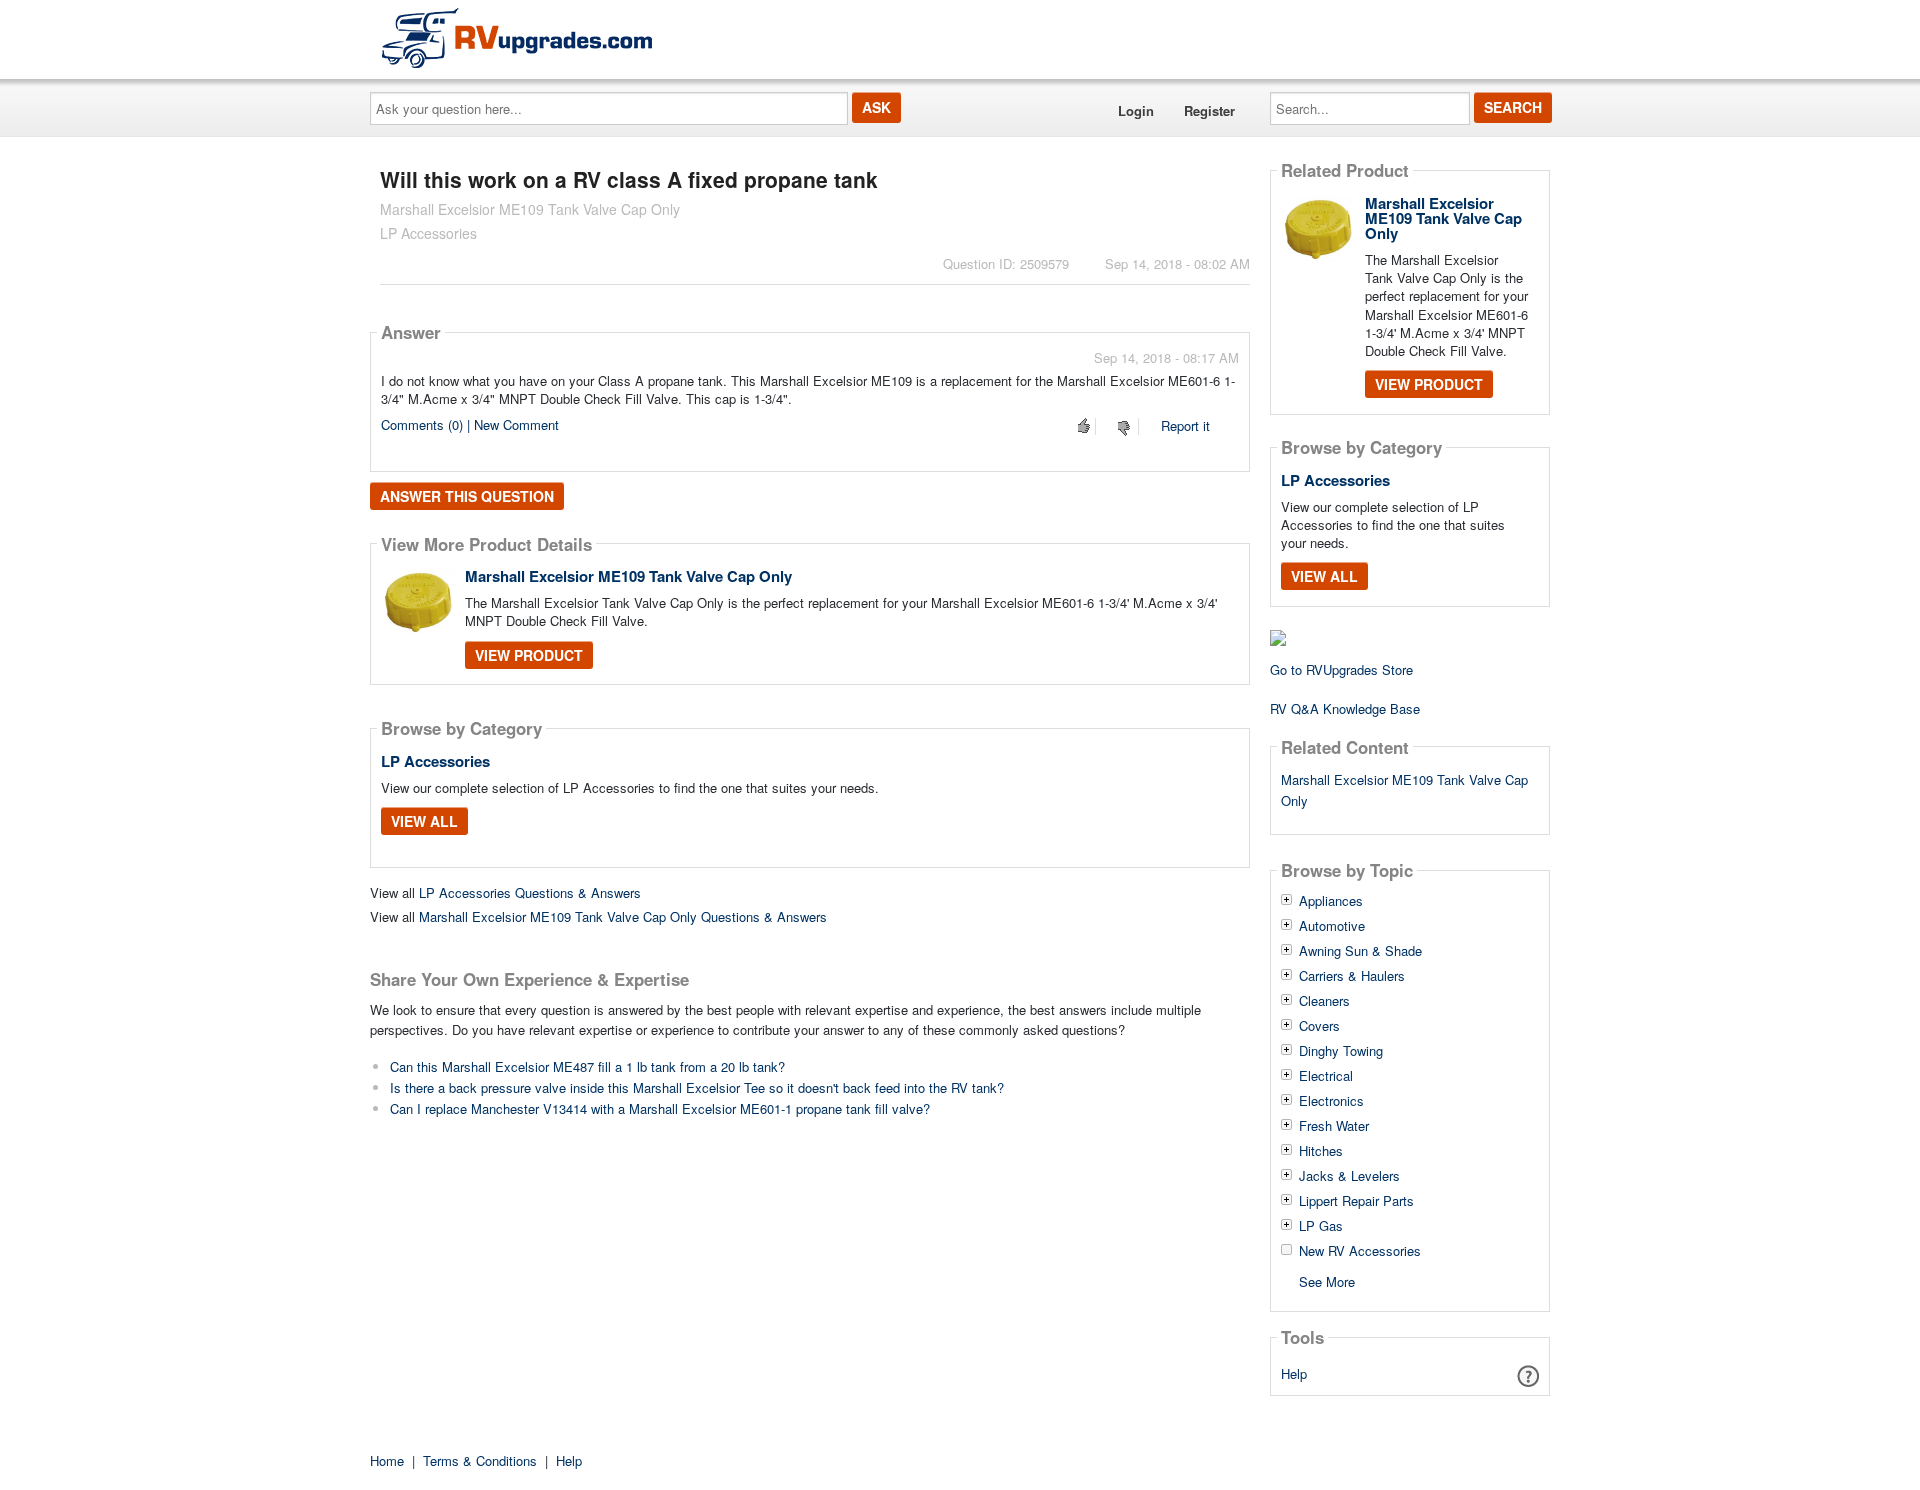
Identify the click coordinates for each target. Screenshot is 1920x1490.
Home (387, 1460)
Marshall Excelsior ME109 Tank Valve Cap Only (628, 576)
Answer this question (467, 496)
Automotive (1332, 926)
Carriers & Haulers (1352, 976)
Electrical (1326, 1076)
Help (1294, 1373)
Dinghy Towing (1341, 1051)
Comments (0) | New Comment (470, 424)
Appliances (1331, 901)
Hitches (1321, 1151)
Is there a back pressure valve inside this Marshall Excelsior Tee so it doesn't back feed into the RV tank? (697, 1087)
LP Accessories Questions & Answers (530, 892)
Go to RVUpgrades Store (1341, 669)
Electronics (1331, 1101)
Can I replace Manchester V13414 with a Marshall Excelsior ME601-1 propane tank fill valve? (660, 1108)
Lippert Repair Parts (1356, 1201)
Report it (1185, 425)
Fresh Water (1334, 1126)
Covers (1319, 1026)
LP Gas (1321, 1226)
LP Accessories (435, 761)
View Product (529, 655)
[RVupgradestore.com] (517, 37)
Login (1136, 110)
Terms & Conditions (480, 1460)
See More (1327, 1280)
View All (424, 821)
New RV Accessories (1360, 1251)
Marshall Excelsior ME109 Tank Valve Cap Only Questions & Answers (623, 916)
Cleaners (1324, 1001)
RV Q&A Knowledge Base (1345, 708)
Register (1209, 110)
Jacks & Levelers (1349, 1176)
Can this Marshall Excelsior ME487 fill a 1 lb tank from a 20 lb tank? (587, 1066)
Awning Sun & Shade (1360, 951)
